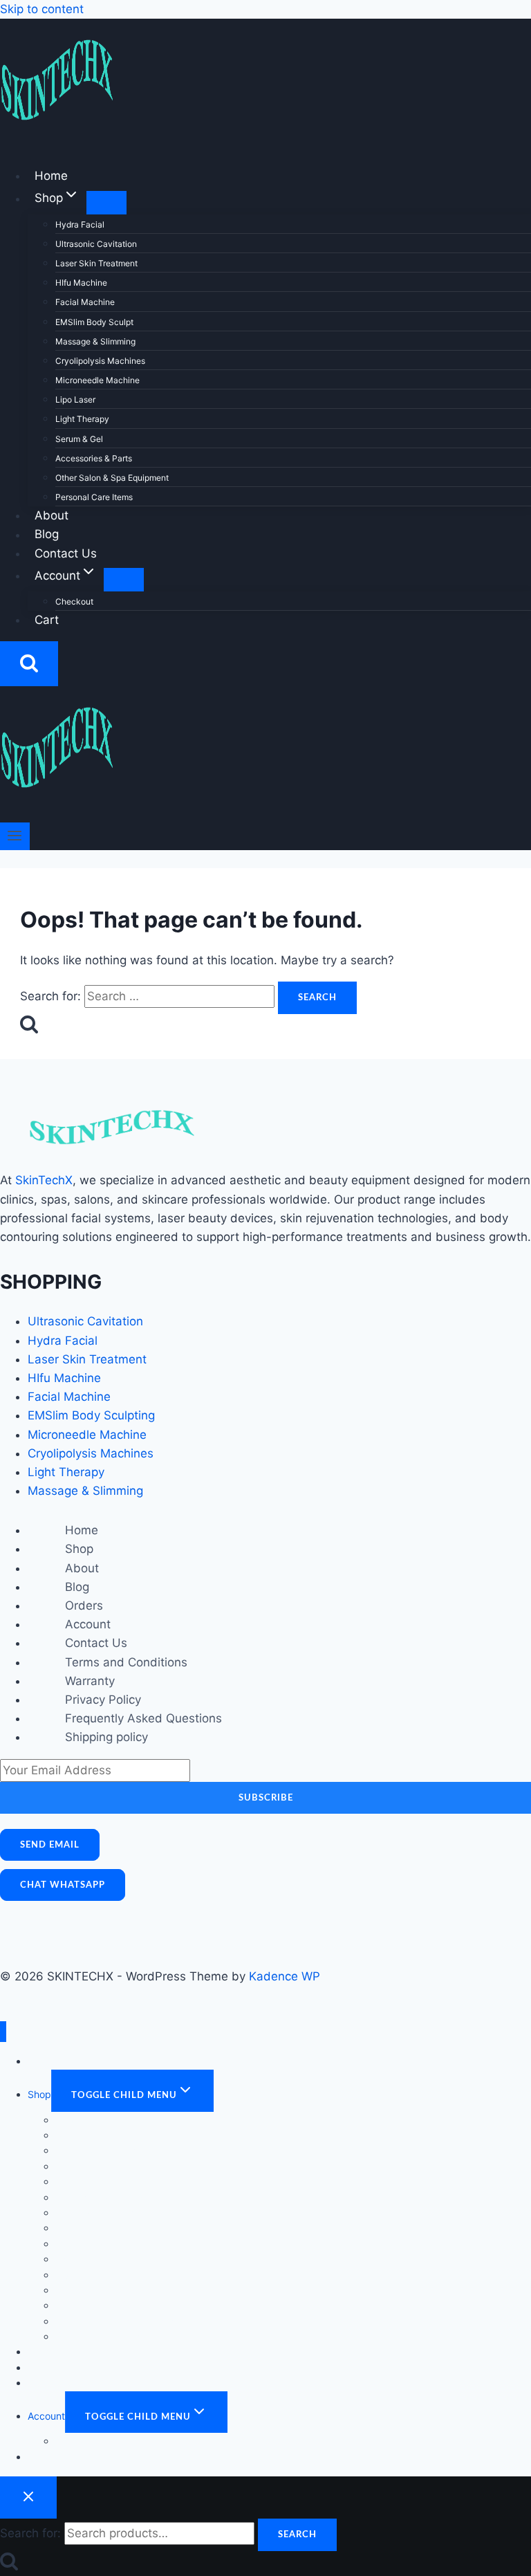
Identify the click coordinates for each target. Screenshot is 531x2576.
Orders (84, 1606)
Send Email (50, 1845)
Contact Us (66, 553)
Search (297, 2534)
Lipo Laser (75, 399)
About (52, 515)
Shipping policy (106, 1737)
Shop (79, 1549)
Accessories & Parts (94, 458)
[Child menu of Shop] (106, 203)
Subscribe (266, 1798)
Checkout (74, 601)
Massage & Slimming (95, 341)
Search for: (30, 2533)
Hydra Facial (80, 224)
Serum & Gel (79, 439)
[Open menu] (15, 836)
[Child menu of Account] (124, 580)
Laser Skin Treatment (96, 263)
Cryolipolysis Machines (100, 361)
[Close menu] (3, 2032)
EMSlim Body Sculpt (94, 322)
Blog (47, 535)
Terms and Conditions (126, 1662)
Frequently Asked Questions (143, 1718)
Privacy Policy (103, 1700)
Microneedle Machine (97, 380)
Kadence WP (285, 1976)
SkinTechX (44, 1180)
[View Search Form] (29, 664)
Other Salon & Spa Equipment (112, 478)
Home (51, 176)
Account (88, 1624)
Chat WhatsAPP (63, 1885)
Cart (47, 620)
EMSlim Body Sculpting (91, 1415)
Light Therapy (82, 419)
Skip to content (42, 9)
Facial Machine (85, 302)
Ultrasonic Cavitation (96, 244)
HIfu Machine (81, 283)
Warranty (90, 1681)
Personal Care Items (94, 497)
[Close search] (28, 2497)
